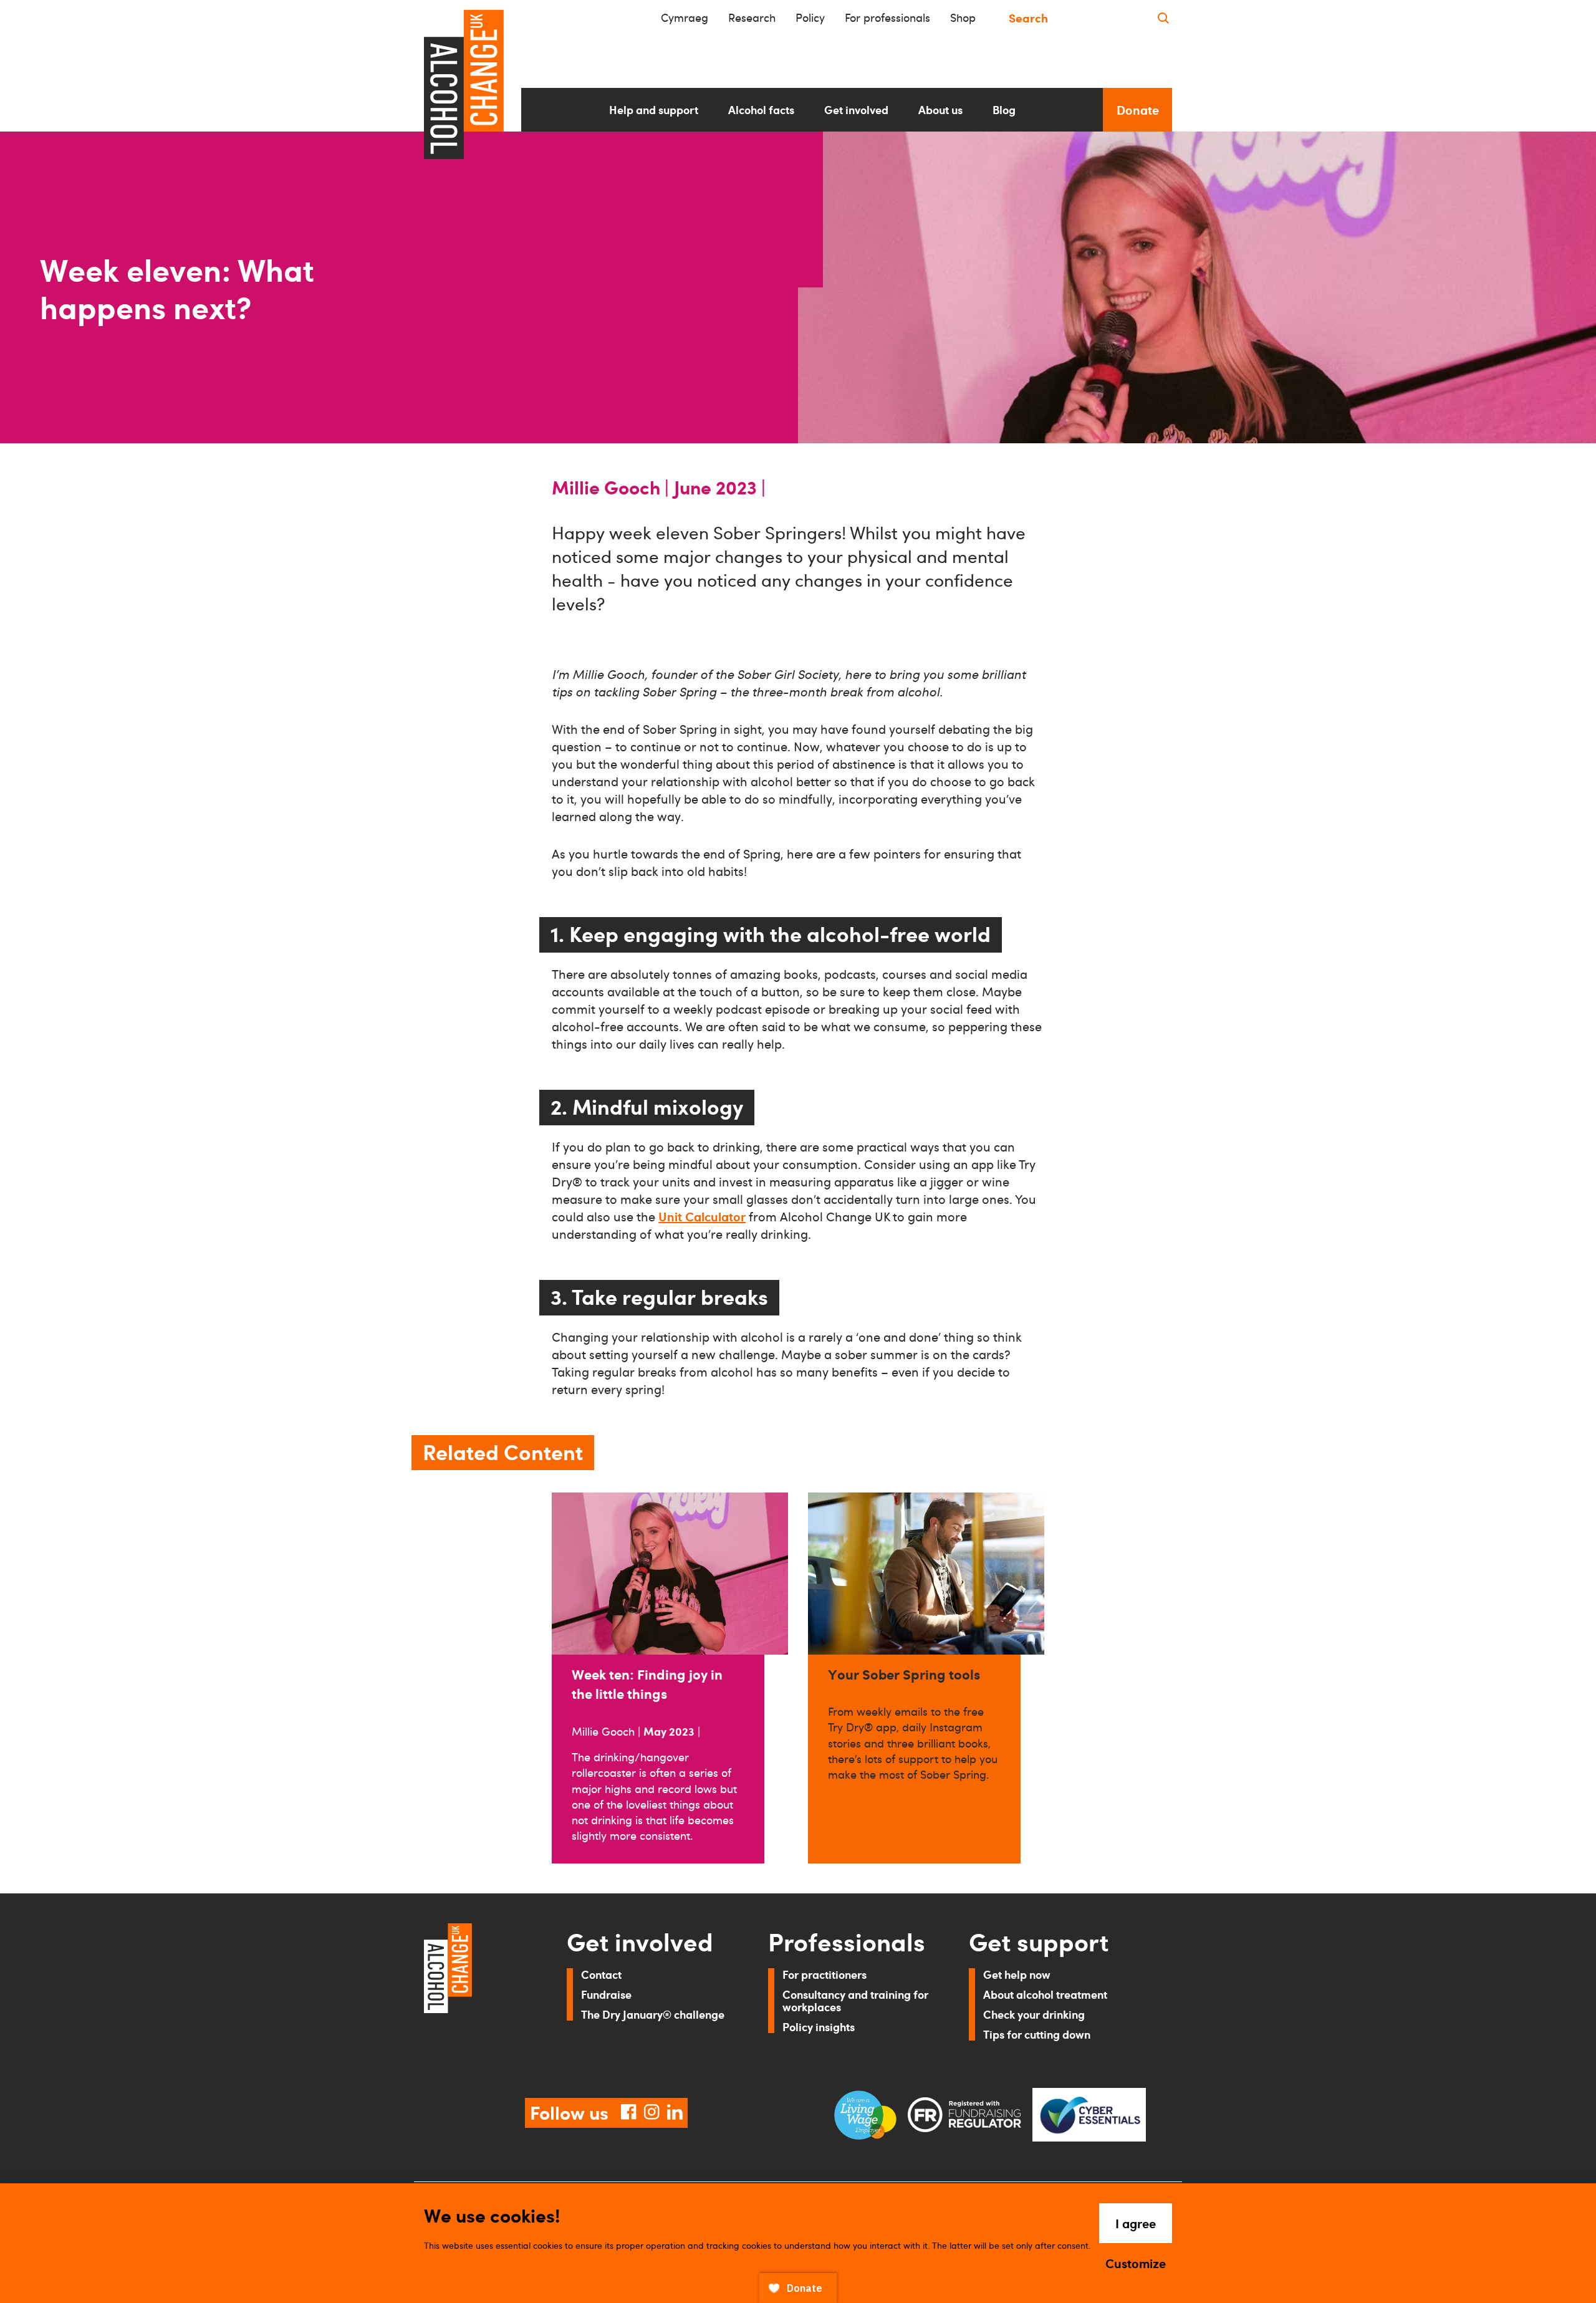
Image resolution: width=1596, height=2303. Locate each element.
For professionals (887, 17)
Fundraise (606, 1994)
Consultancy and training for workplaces (855, 2000)
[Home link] (478, 1996)
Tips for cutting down (1037, 2034)
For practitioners (824, 1974)
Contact (601, 1974)
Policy (810, 17)
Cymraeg (685, 17)
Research (752, 17)
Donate (1138, 110)
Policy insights (819, 2027)
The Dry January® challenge (653, 2014)
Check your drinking (1034, 2014)
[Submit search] (1163, 18)
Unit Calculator (702, 1216)
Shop (963, 17)
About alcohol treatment (1045, 1994)
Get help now (1017, 1974)
